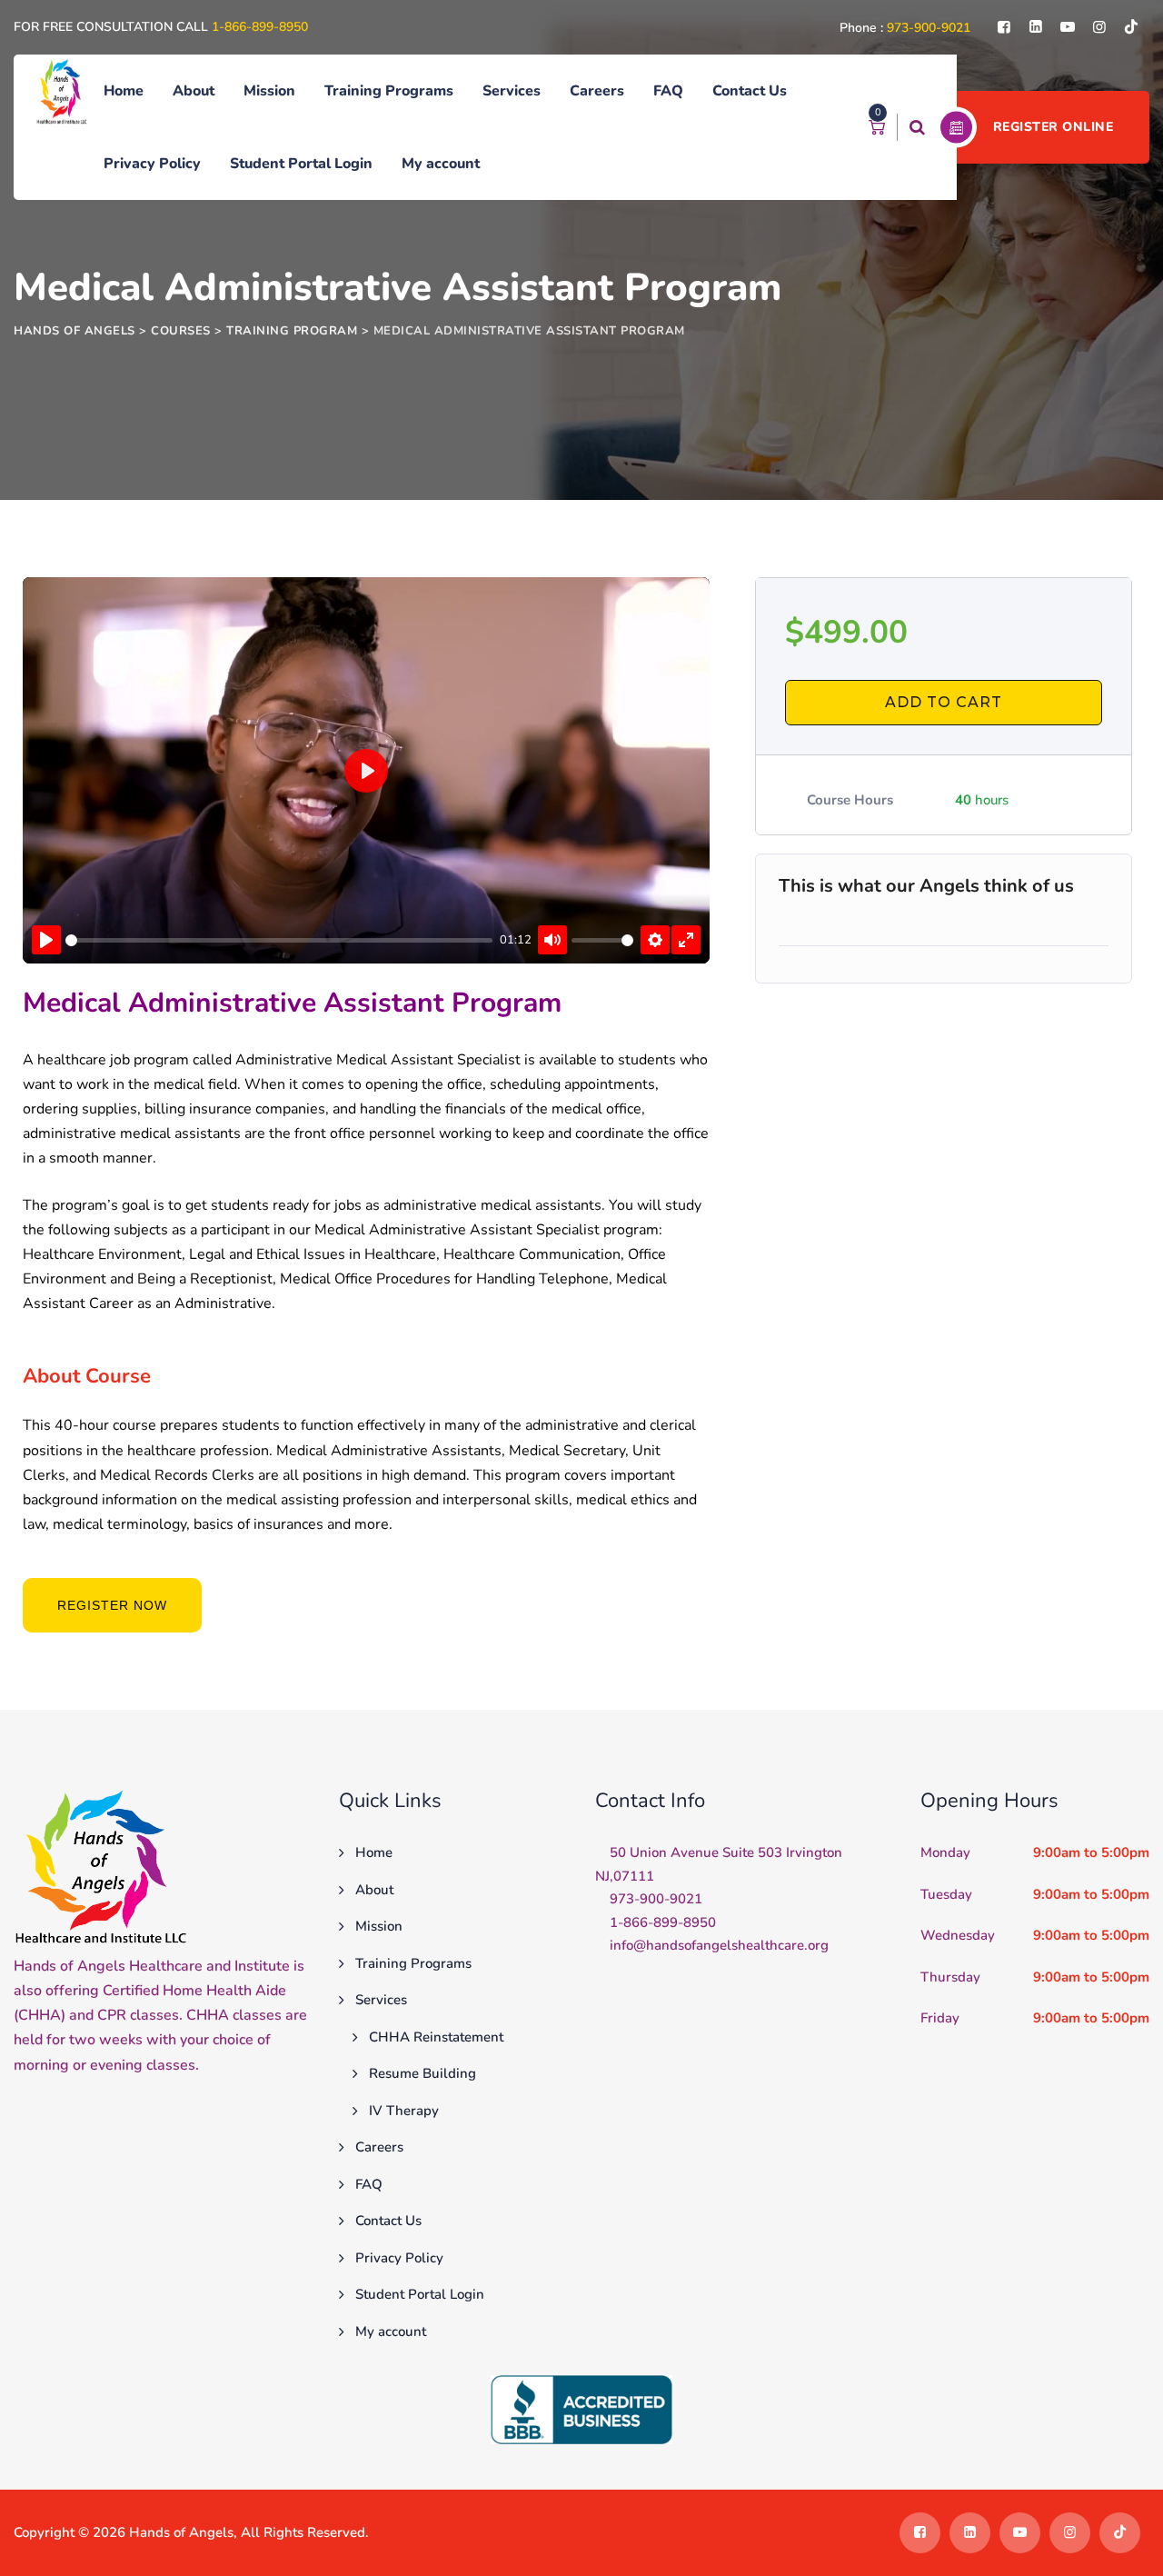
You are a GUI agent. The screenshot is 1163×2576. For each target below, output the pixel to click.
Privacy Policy (152, 164)
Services (512, 91)
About (194, 91)
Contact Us (750, 91)
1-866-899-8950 (260, 27)
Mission (269, 91)
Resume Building (422, 2073)
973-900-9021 (929, 28)
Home (124, 91)
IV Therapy (404, 2111)
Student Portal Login (301, 164)
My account (441, 164)
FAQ (668, 91)
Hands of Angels (181, 2532)
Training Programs (389, 91)
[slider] (279, 940)
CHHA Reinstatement (436, 2037)
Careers (597, 91)
